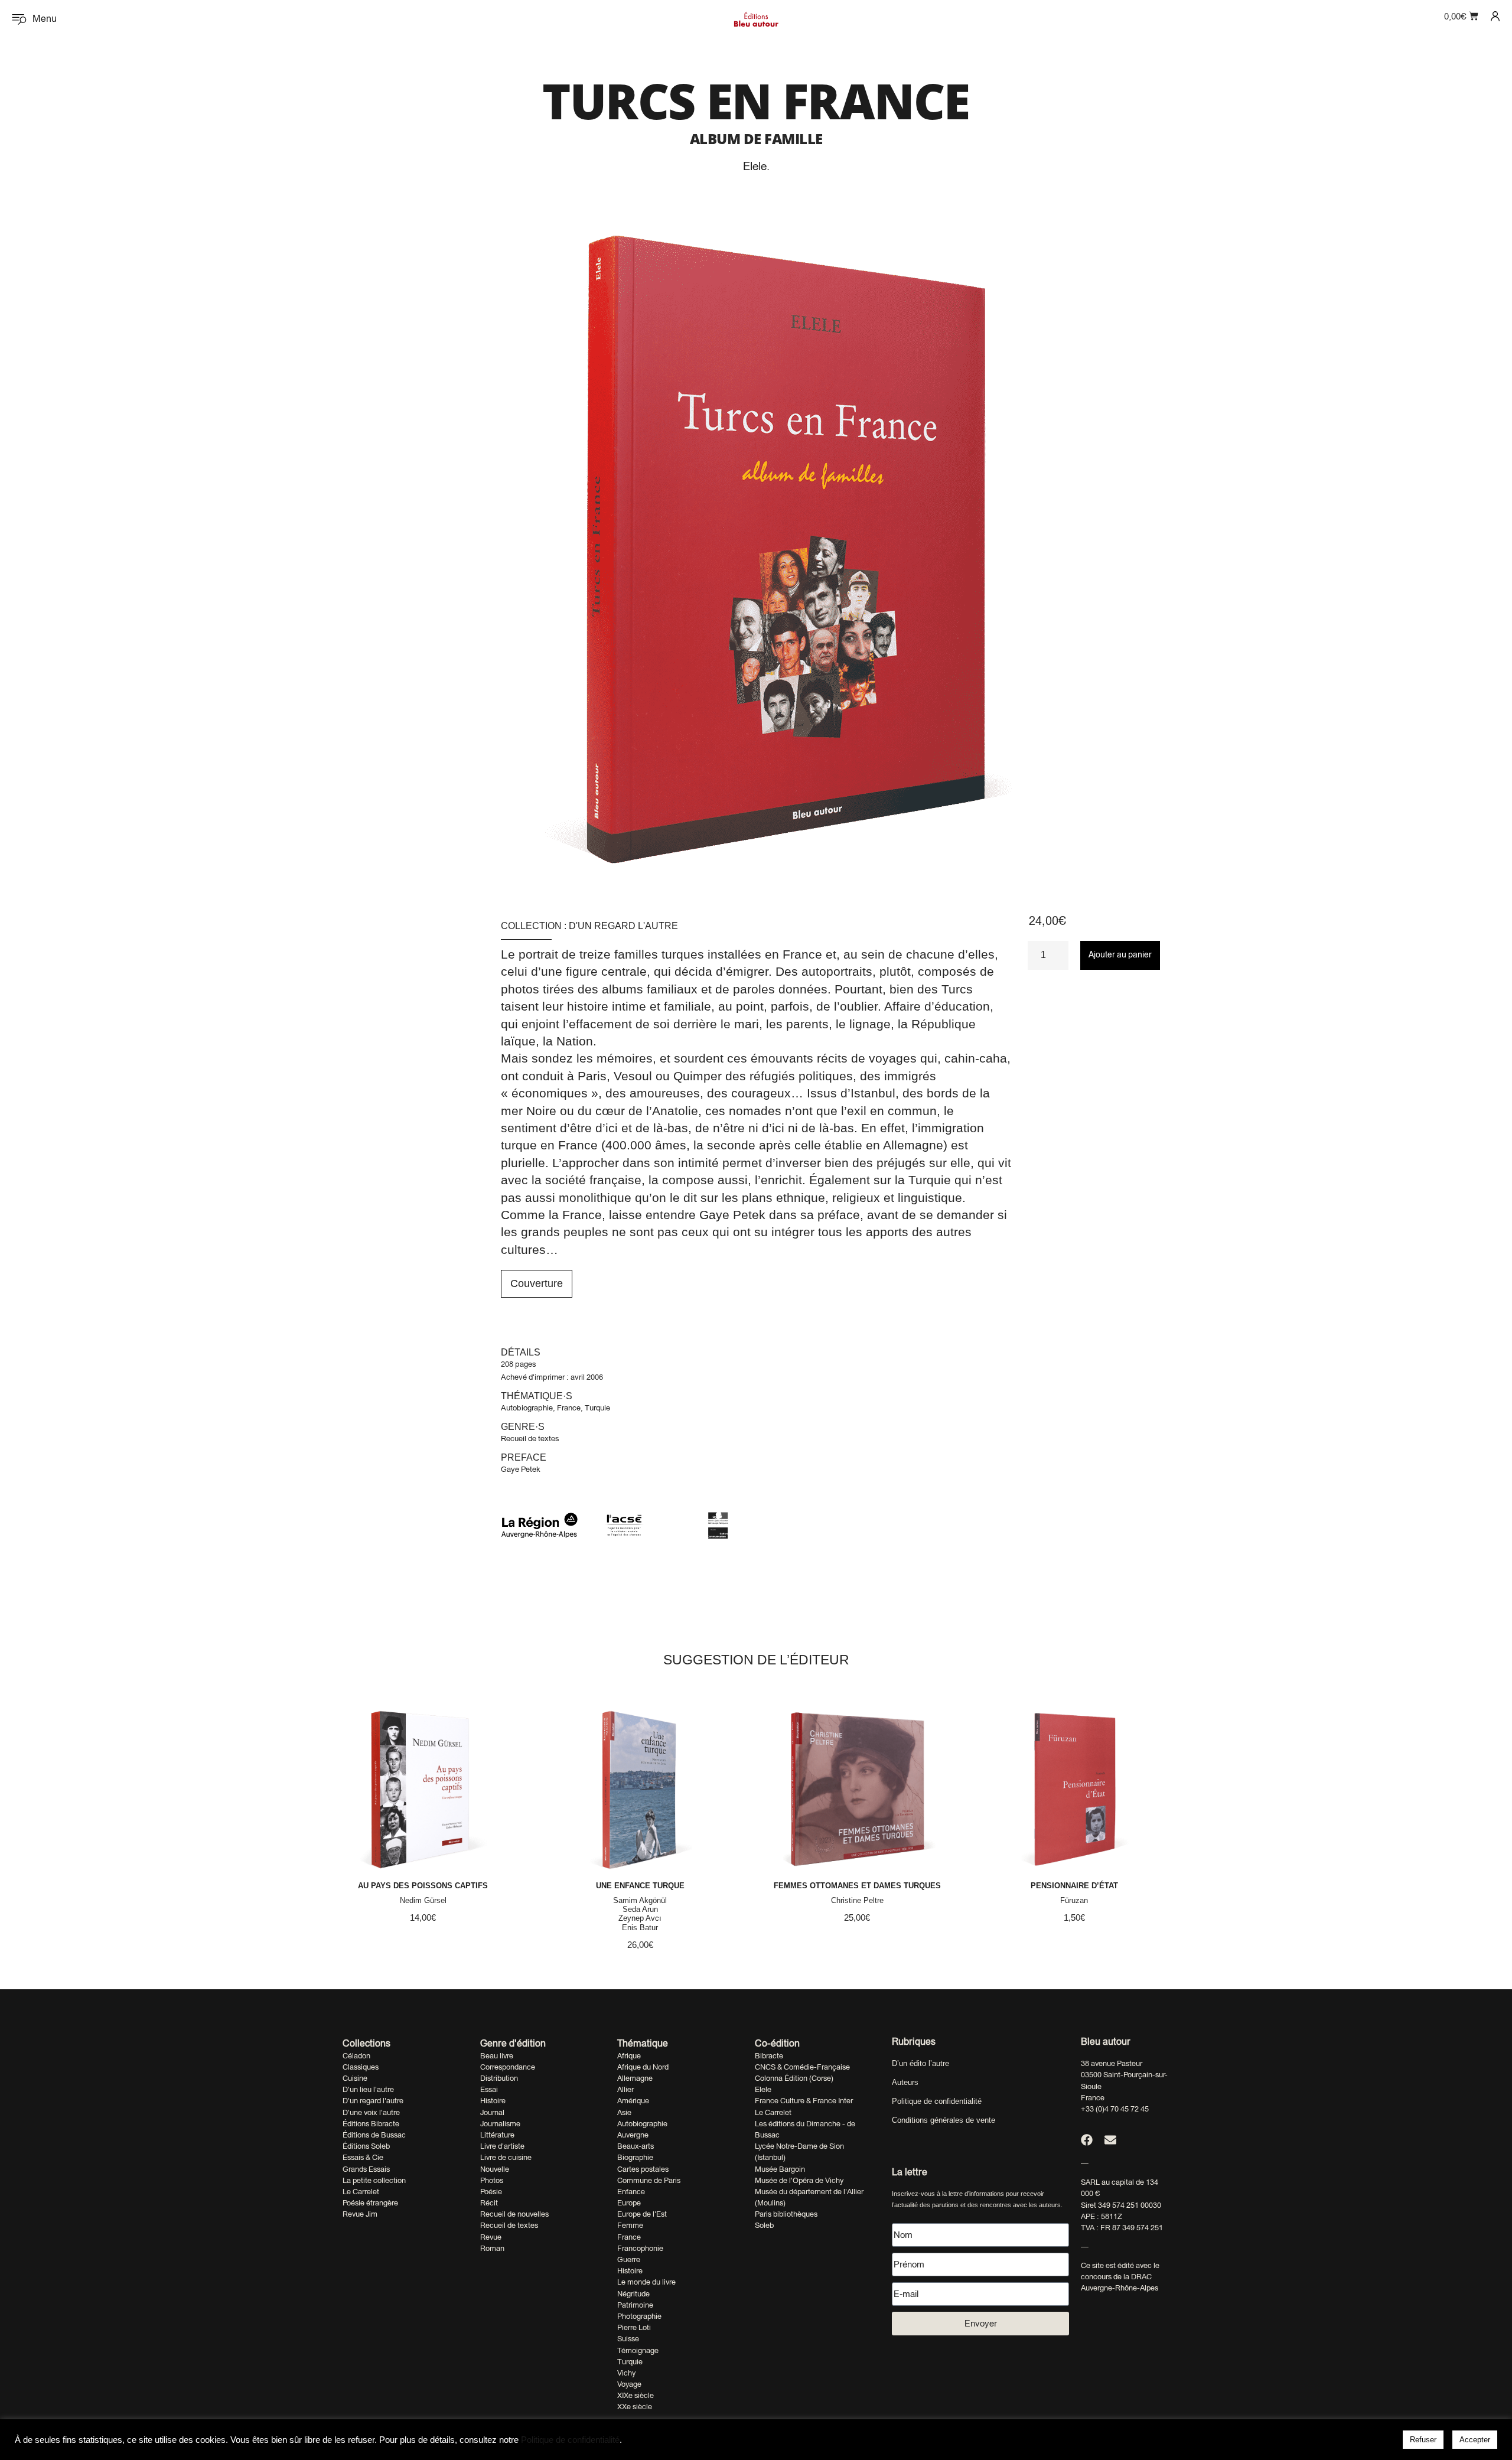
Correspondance (508, 2067)
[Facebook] (1087, 2140)
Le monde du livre (646, 2282)
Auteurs (905, 2082)
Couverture (537, 1283)
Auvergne (633, 2135)
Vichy (626, 2373)
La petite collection (374, 2180)
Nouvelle (495, 2169)
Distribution (499, 2078)
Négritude (633, 2294)
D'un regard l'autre (623, 926)
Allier (625, 2089)
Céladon (356, 2056)
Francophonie (640, 2248)
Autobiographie (527, 1408)
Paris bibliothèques (786, 2214)
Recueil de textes (530, 1438)
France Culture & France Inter (804, 2101)
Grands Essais (366, 2169)
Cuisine (355, 2078)
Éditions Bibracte (371, 2124)
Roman (492, 2248)
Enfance (631, 2192)
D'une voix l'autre (371, 2112)
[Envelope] (1110, 2140)
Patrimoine (635, 2305)
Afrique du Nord (643, 2067)
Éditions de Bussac (374, 2135)
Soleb (764, 2225)
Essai (489, 2089)
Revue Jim (360, 2214)
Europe (629, 2203)
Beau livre (497, 2056)
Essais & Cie (363, 2157)
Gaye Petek (521, 1469)
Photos (492, 2180)
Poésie (491, 2192)
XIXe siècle (636, 2395)
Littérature (497, 2135)
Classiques (361, 2067)
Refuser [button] (1423, 2440)
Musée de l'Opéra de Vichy (799, 2180)
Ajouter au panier (1120, 954)
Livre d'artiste (502, 2146)
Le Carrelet (361, 2192)
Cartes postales (643, 2169)
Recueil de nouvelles (514, 2214)
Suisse (628, 2339)
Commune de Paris (649, 2180)
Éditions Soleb (366, 2146)
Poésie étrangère (370, 2203)
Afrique (629, 2056)
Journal (492, 2112)
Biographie (635, 2157)
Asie (624, 2112)
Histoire (493, 2101)
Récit (489, 2203)
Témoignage (638, 2350)
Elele (755, 166)
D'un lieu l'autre (368, 2089)
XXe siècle (635, 2407)
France (569, 1408)
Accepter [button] (1475, 2440)
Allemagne (635, 2078)
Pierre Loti (634, 2327)
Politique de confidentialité (937, 2101)
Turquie (597, 1408)
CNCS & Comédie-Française (802, 2067)
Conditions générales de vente (944, 2120)
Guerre (629, 2259)
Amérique (633, 2101)
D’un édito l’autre (920, 2063)
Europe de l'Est (642, 2214)
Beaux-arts (636, 2146)
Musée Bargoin (780, 2169)
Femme (630, 2225)
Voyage (629, 2384)
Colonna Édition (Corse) (794, 2078)
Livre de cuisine (506, 2157)
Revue (491, 2237)
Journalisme (500, 2124)
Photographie (639, 2316)
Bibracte (769, 2056)
